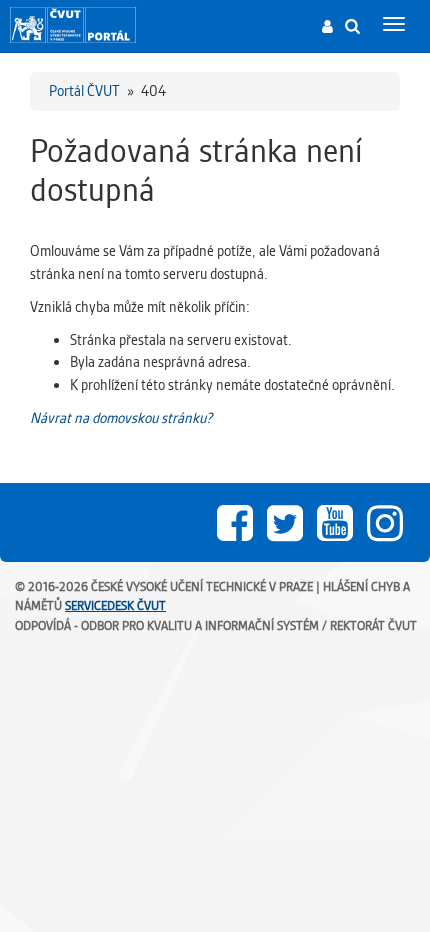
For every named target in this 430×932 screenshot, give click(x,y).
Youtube (335, 523)
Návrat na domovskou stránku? (121, 418)
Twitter (285, 523)
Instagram (385, 523)
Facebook (235, 523)
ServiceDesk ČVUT (115, 605)
